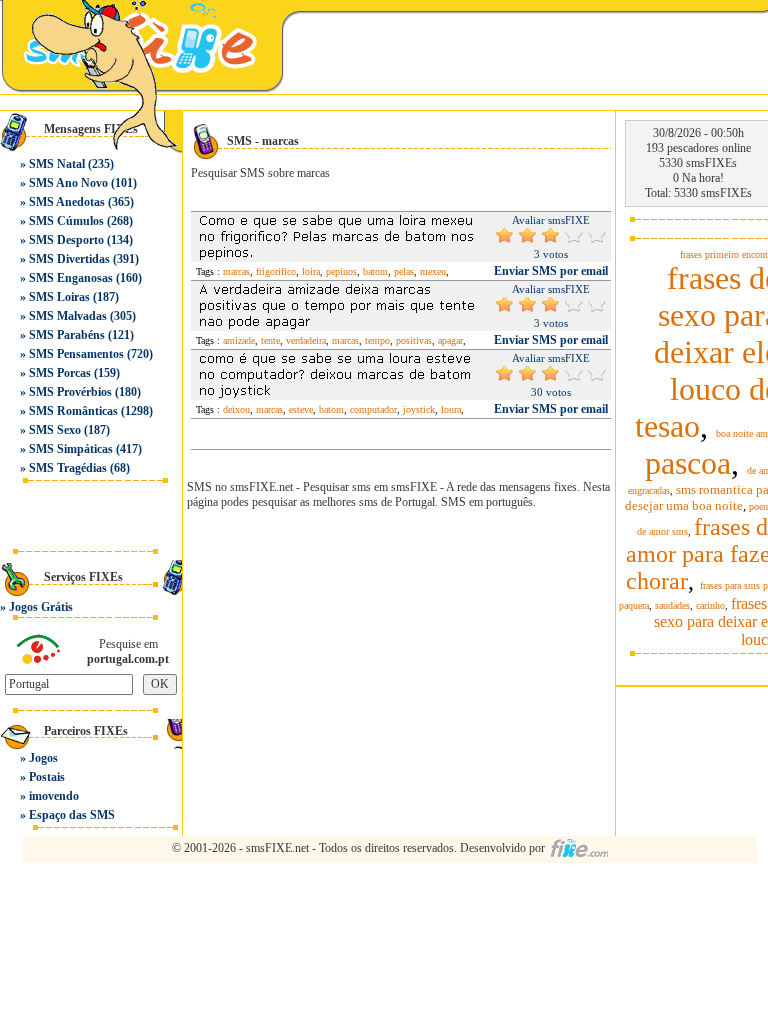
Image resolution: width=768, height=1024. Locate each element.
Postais (47, 777)
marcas (236, 271)
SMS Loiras (59, 297)
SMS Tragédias (68, 468)
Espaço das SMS (72, 815)
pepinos (341, 271)
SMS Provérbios (70, 392)
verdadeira (306, 340)
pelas (404, 271)
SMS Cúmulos (66, 221)
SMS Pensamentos (76, 354)
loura (451, 409)
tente (270, 340)
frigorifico (276, 271)
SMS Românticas (73, 411)
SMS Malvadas (68, 316)
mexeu (433, 271)
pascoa (688, 463)
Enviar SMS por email (551, 271)
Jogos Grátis (41, 607)
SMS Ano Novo (68, 183)
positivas (414, 340)
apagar (450, 340)
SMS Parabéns (67, 335)
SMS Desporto (66, 240)
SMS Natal (57, 164)
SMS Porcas (60, 373)
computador (373, 409)
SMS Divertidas (69, 259)
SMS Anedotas (67, 202)
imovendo (54, 796)
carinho (710, 605)
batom (375, 271)
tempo (377, 340)
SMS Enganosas (71, 278)
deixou (236, 409)
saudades (672, 605)
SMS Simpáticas (71, 449)
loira (311, 271)
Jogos (43, 758)
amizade (239, 340)
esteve (301, 409)
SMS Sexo (55, 430)
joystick (419, 409)
